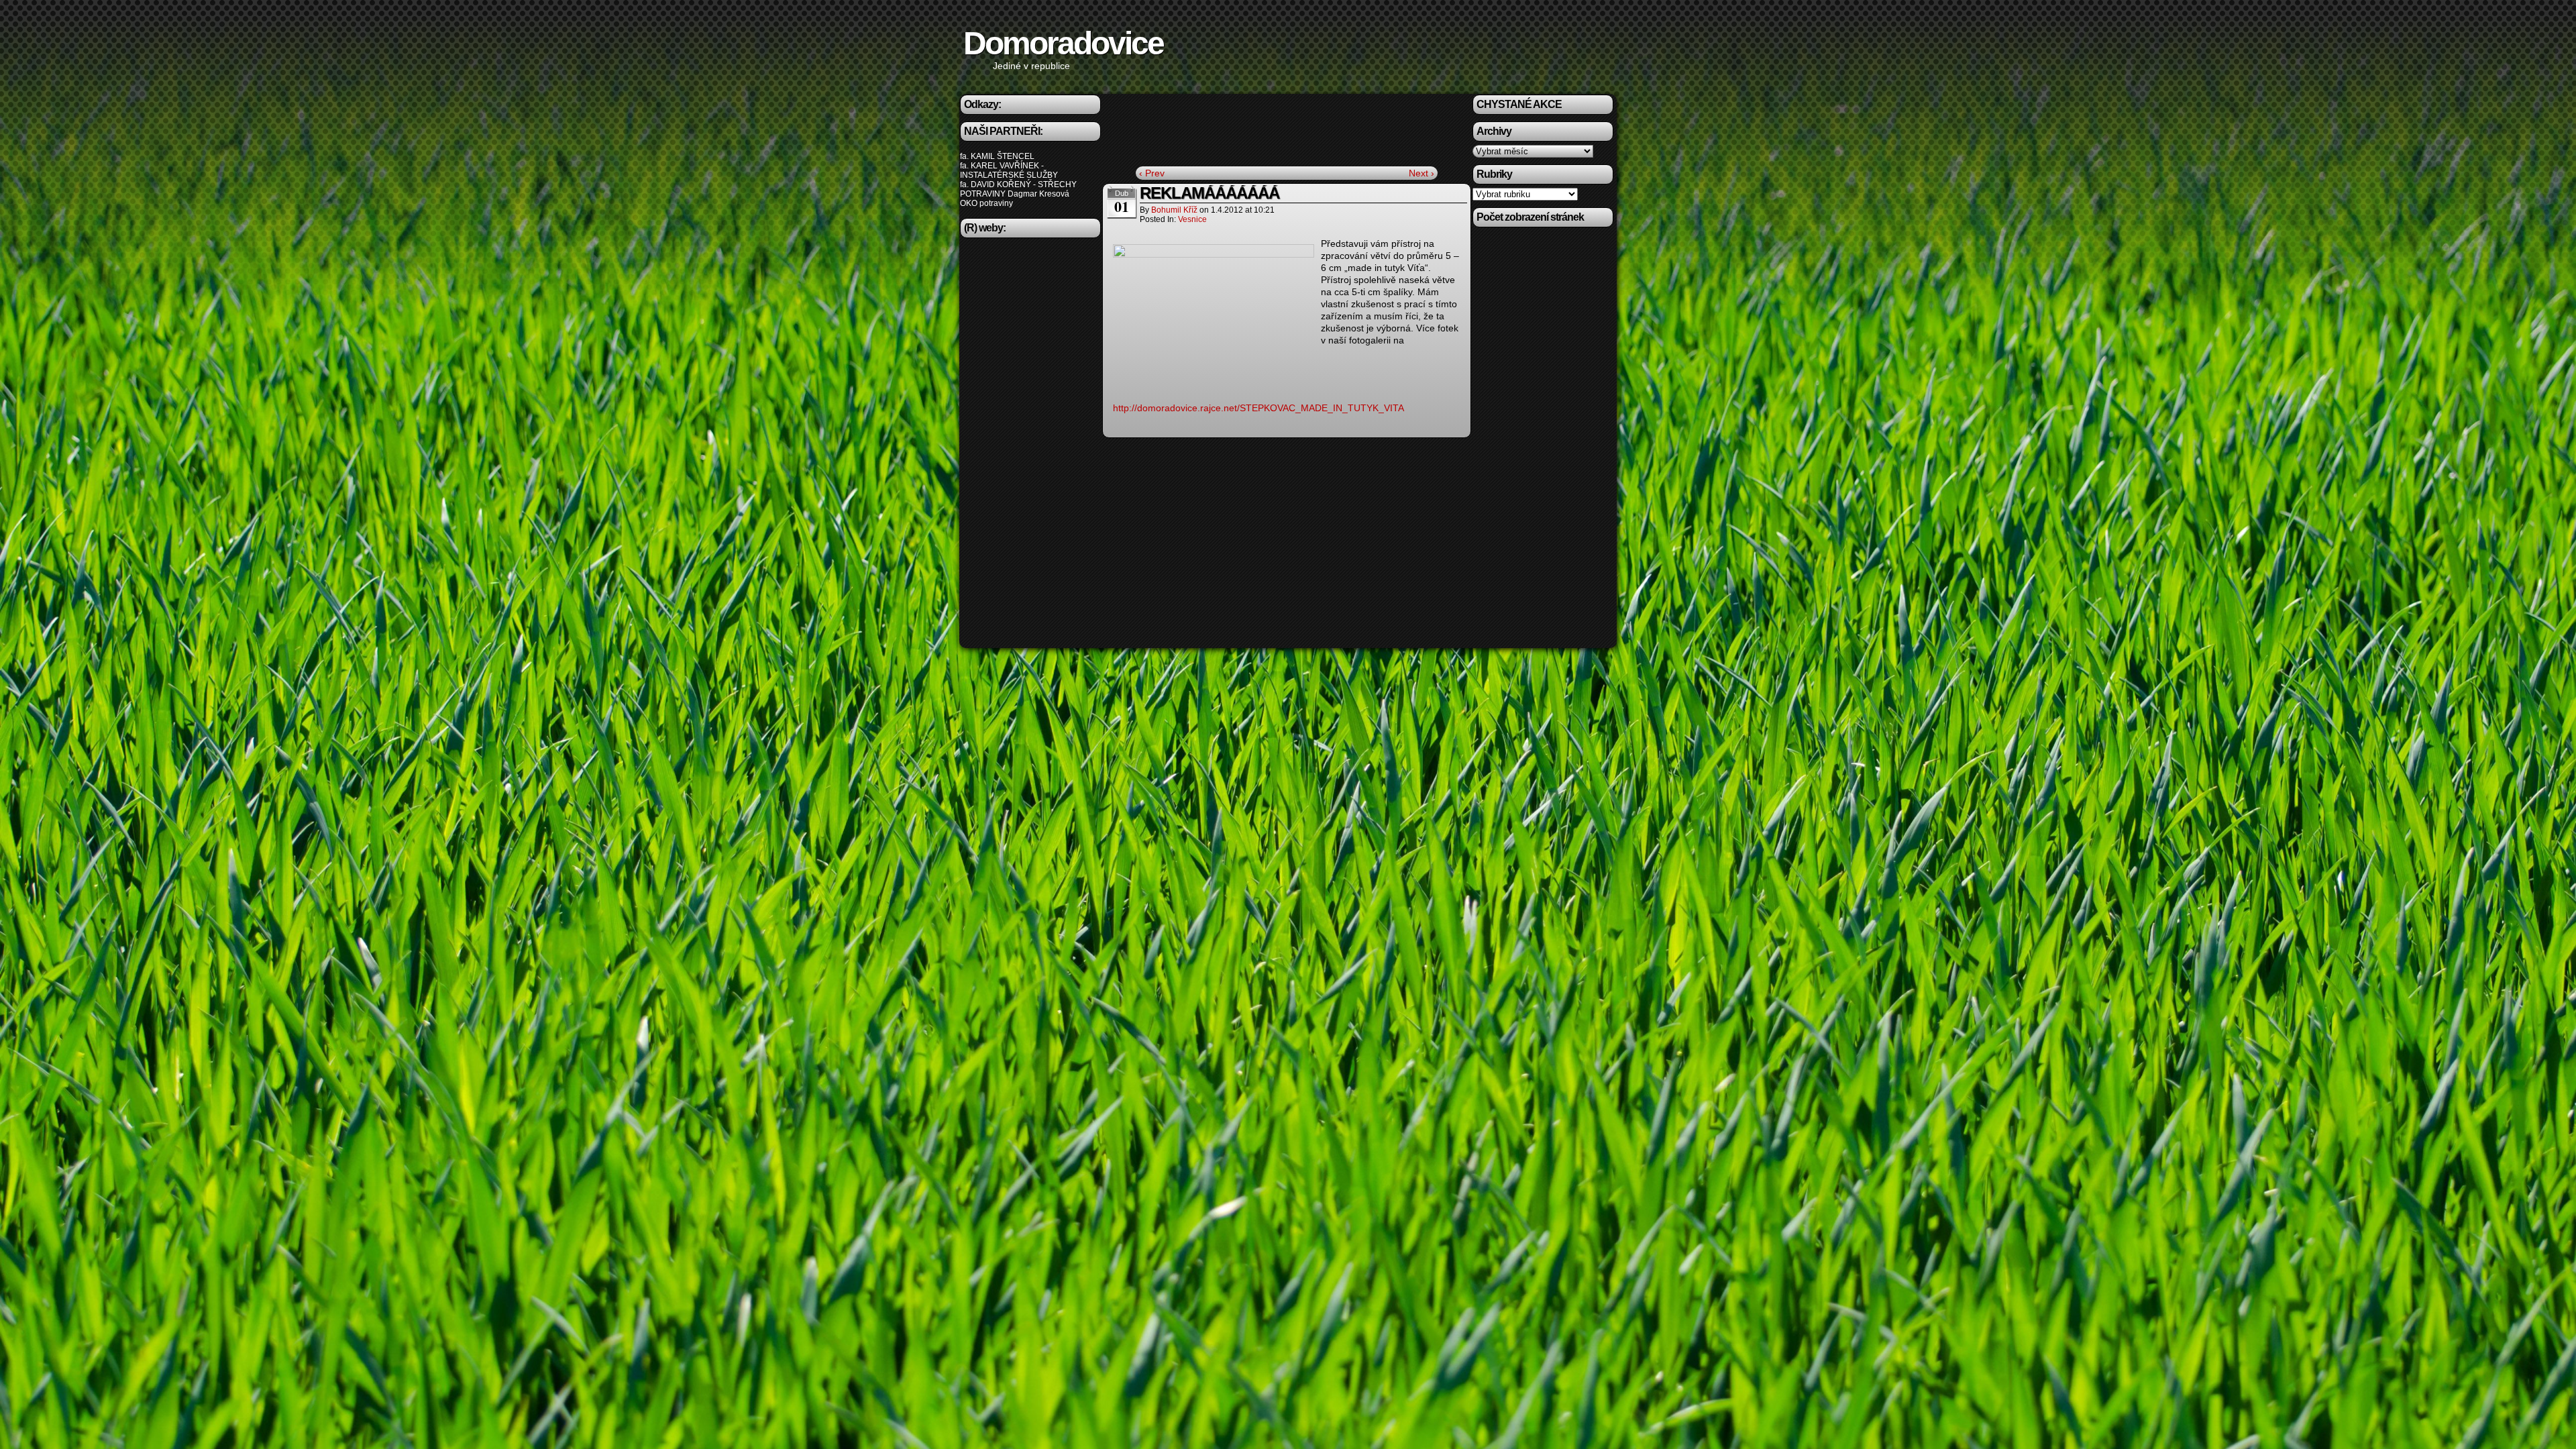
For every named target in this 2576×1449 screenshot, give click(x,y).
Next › (1421, 173)
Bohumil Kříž (1174, 210)
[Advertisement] (1030, 446)
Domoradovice (1063, 43)
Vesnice (1192, 219)
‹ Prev (1152, 173)
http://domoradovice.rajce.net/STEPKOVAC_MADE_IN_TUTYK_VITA (1258, 408)
